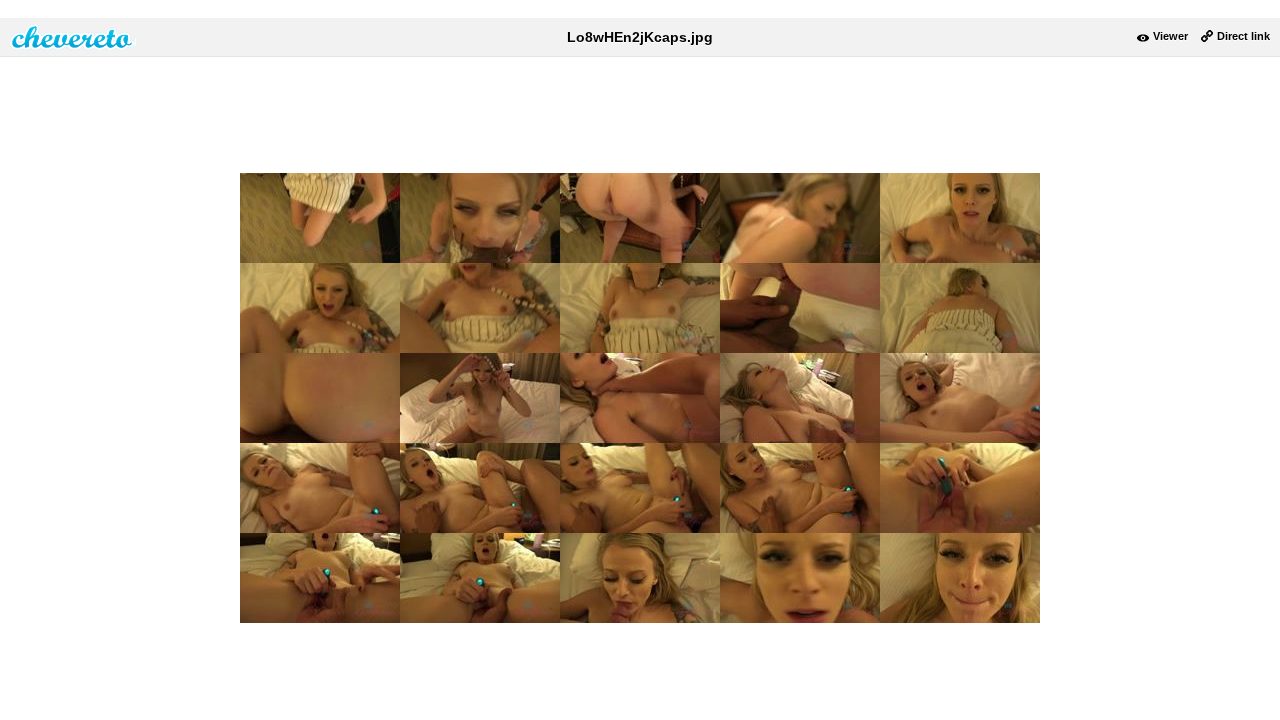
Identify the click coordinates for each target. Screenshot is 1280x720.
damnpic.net (73, 37)
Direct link (1243, 36)
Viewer (1170, 36)
